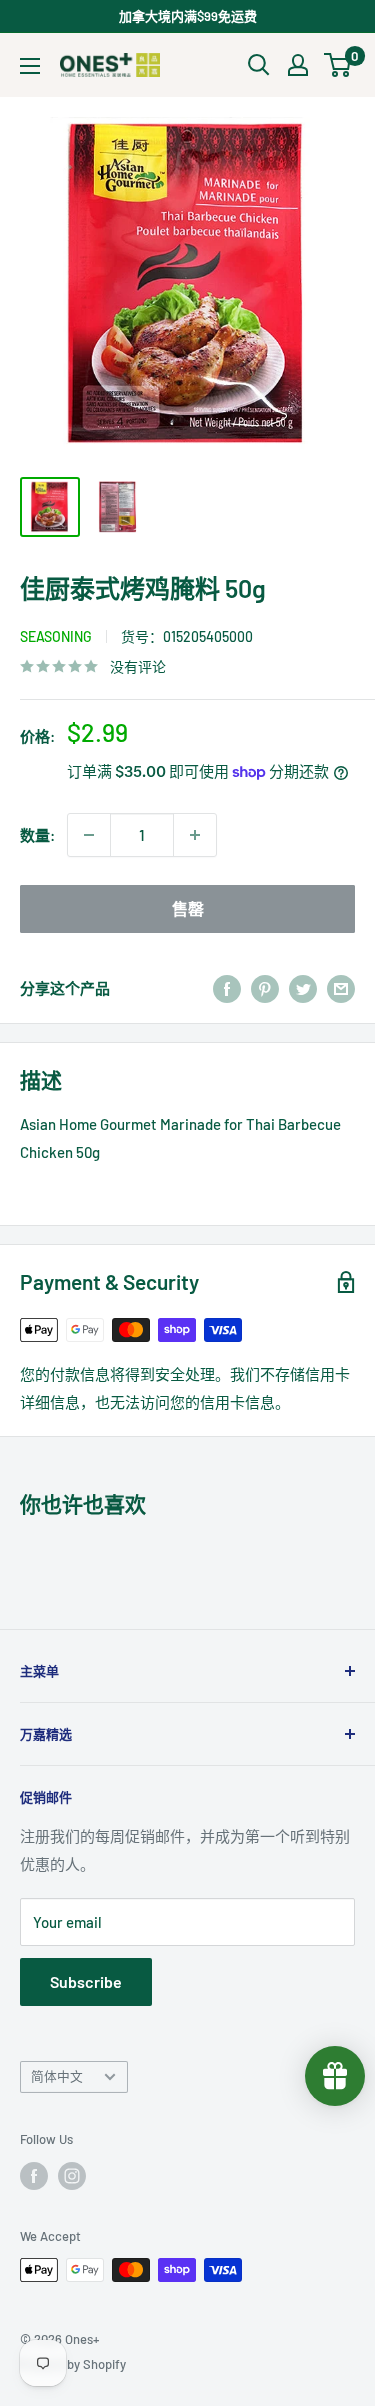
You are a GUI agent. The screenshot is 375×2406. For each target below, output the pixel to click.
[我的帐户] (298, 65)
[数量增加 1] (195, 835)
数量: (37, 835)
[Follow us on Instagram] (72, 2176)
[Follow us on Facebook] (34, 2176)
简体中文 (57, 2076)
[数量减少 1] (89, 835)
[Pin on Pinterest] (265, 988)
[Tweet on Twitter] (303, 988)
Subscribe (86, 1981)
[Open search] (259, 65)
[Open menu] (30, 66)
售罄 (188, 908)
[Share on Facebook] (227, 988)
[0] (338, 65)
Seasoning (56, 636)
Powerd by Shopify (73, 2364)
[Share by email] (341, 988)
